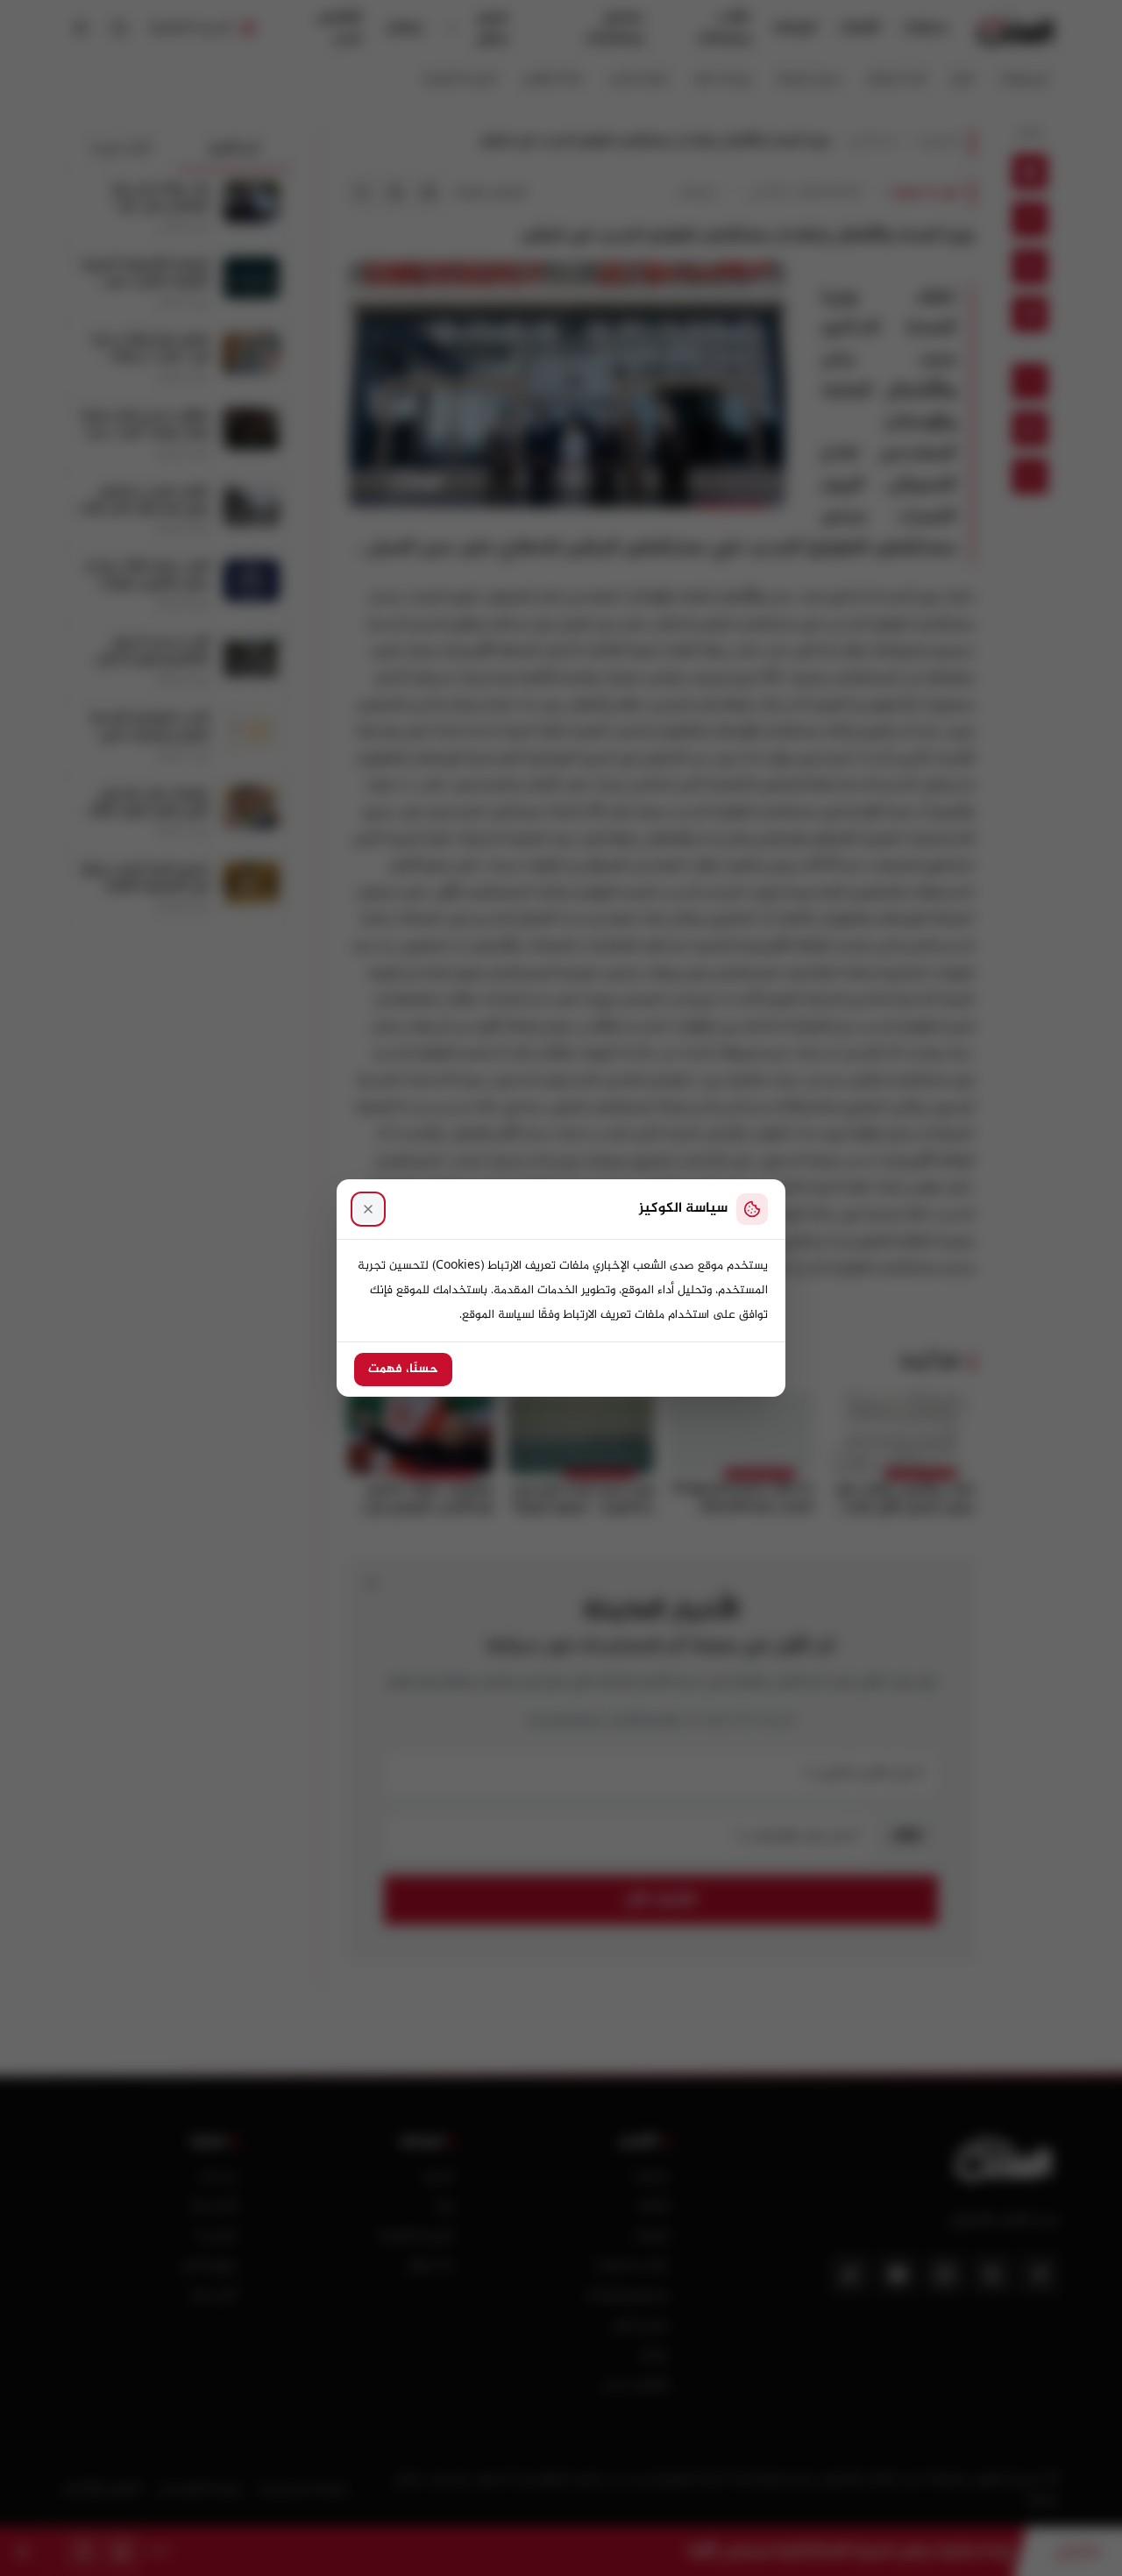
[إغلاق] (368, 1209)
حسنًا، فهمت (403, 1370)
